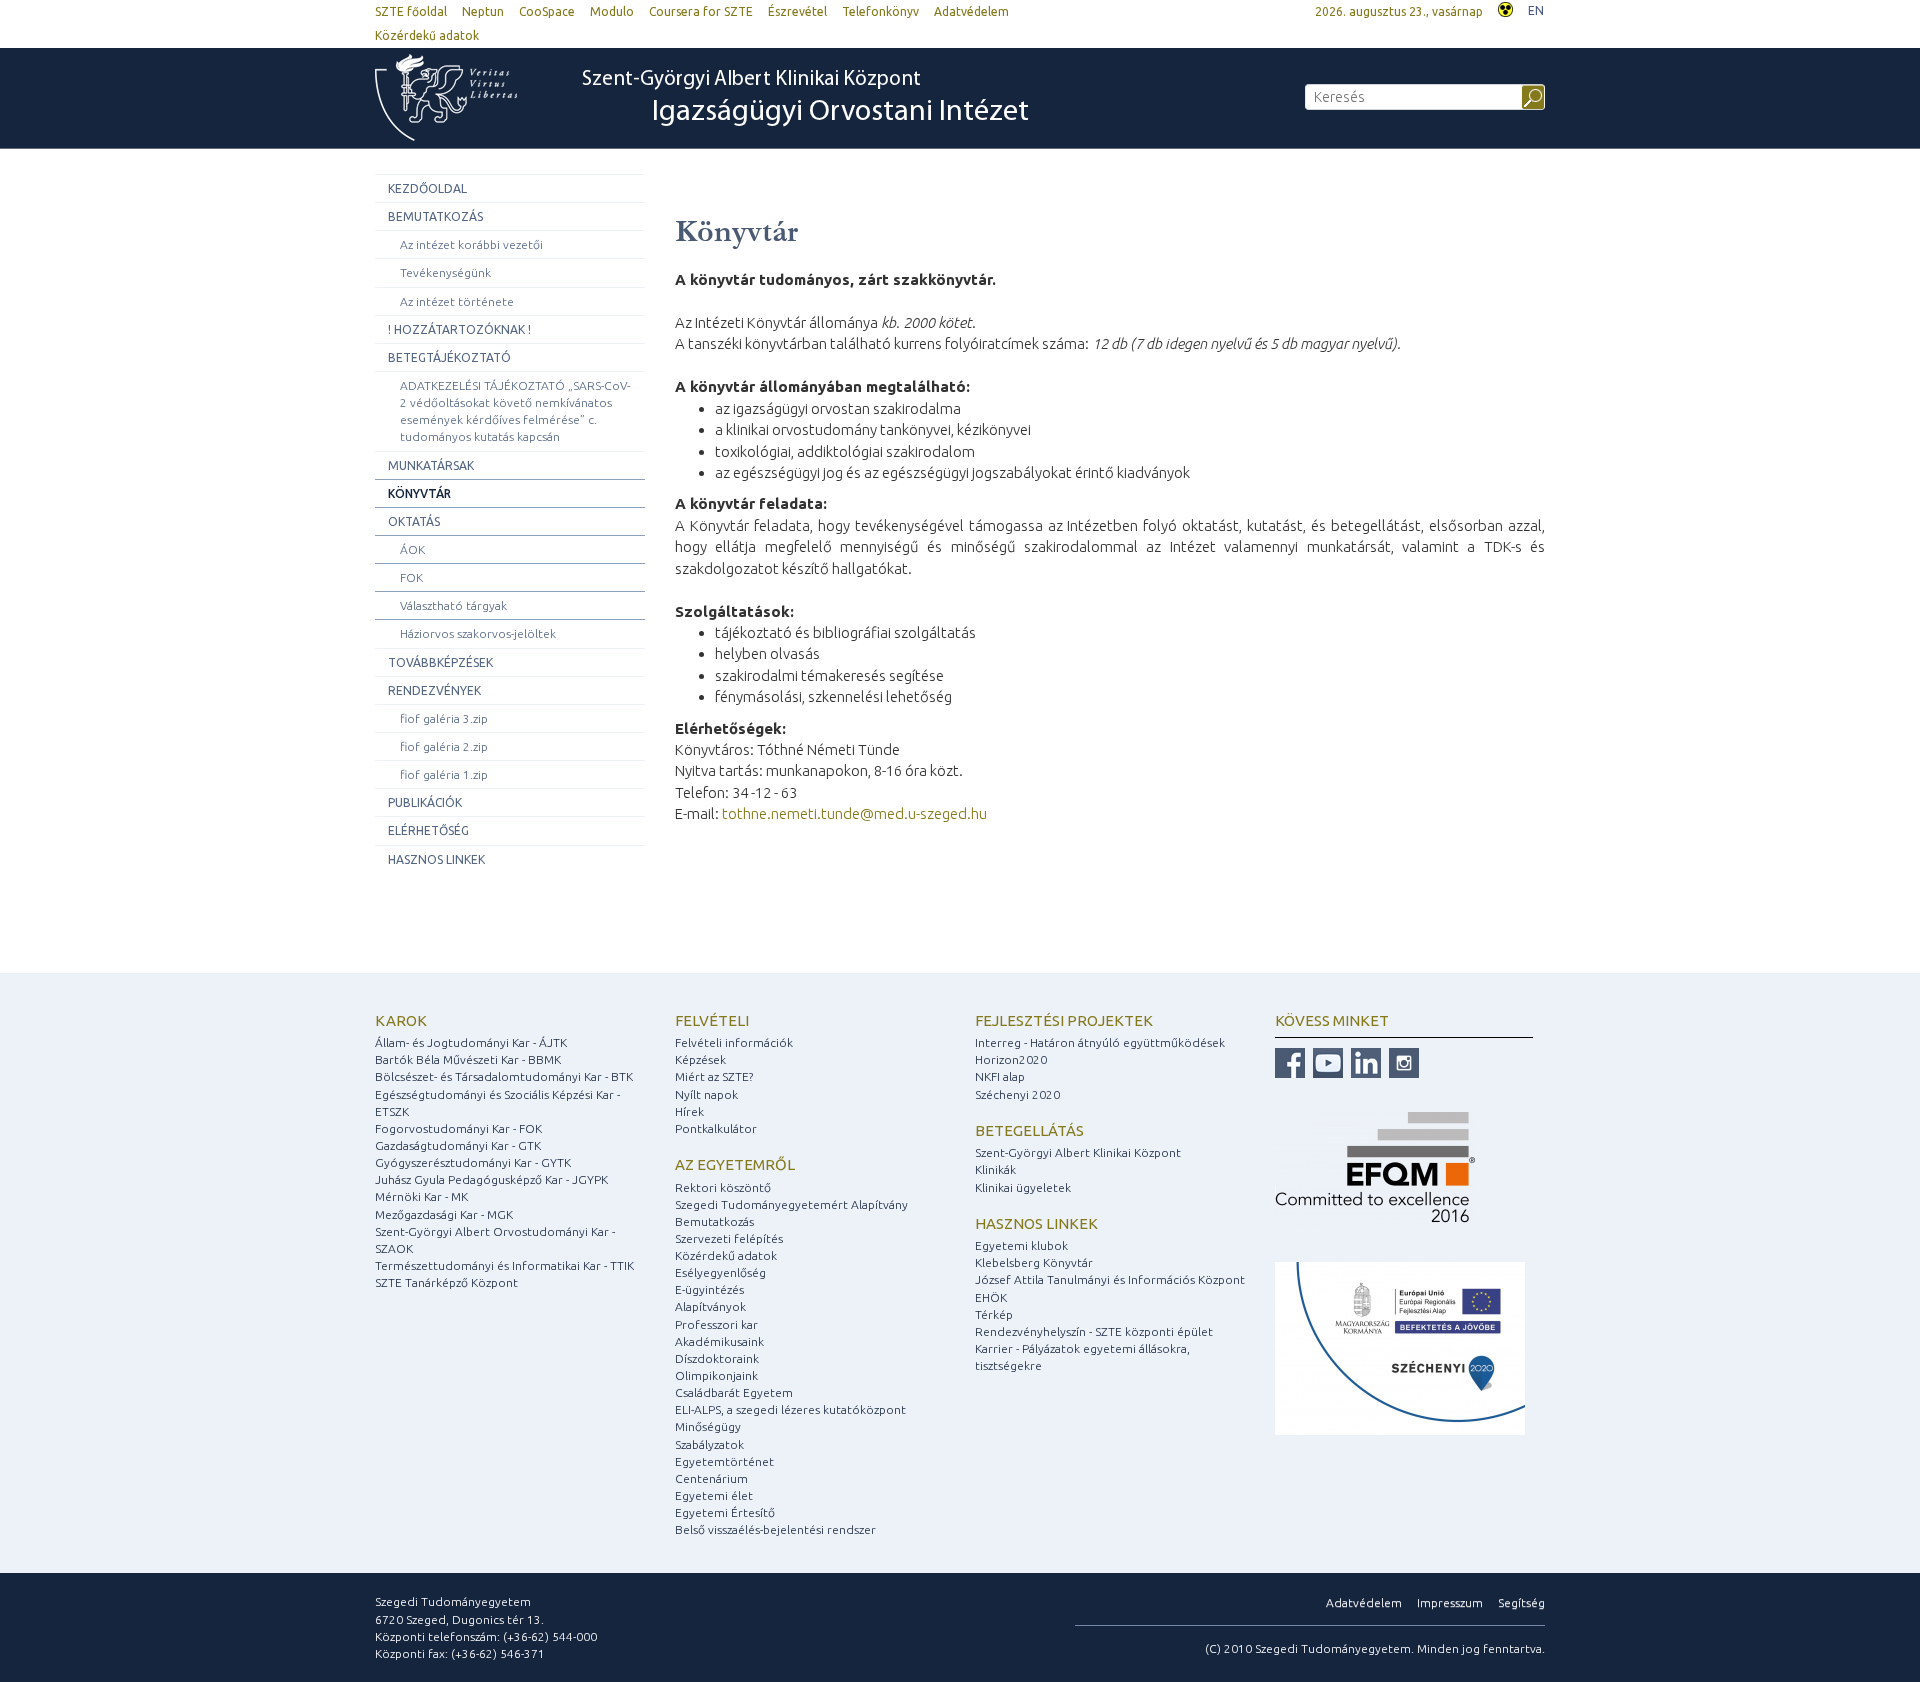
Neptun (483, 11)
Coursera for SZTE (701, 11)
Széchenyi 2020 (1017, 1094)
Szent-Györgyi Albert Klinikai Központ (805, 98)
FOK (411, 577)
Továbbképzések (440, 662)
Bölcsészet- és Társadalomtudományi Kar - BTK (504, 1076)
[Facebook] (1290, 1061)
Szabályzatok (709, 1444)
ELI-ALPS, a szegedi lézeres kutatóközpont (790, 1409)
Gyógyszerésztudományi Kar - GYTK (473, 1162)
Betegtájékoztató (449, 357)
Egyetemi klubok (1021, 1245)
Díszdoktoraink (717, 1358)
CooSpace (547, 11)
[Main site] (456, 97)
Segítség (1521, 1602)
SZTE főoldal (411, 11)
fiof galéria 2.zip (444, 746)
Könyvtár (419, 493)
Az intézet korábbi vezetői (471, 244)
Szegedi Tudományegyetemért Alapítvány (791, 1204)
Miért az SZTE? (714, 1076)
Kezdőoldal (427, 188)
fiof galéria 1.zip (444, 774)
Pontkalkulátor (716, 1128)
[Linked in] (1363, 1061)
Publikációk (425, 802)
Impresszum (1450, 1602)
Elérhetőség (428, 830)
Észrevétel (797, 11)
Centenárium (711, 1478)
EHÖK (991, 1297)
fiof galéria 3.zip (444, 718)
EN (1536, 10)
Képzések (700, 1059)
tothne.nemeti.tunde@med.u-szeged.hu (854, 813)
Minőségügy (708, 1426)
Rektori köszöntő (723, 1187)
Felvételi (712, 1020)
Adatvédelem (971, 11)
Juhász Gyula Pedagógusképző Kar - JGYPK (491, 1179)
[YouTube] (1325, 1061)
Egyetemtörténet (724, 1461)
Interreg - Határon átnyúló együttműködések (1100, 1042)
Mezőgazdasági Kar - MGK (444, 1214)
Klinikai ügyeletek (1023, 1187)
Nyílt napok (706, 1094)
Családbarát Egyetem (734, 1392)
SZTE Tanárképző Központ (446, 1282)
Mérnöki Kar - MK (421, 1196)
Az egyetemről (735, 1164)
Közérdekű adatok (427, 35)
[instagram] (1401, 1061)
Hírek (689, 1111)
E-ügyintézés (709, 1289)
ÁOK (412, 549)
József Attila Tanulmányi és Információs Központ (1110, 1279)
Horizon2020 (1011, 1059)
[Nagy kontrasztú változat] (1505, 7)
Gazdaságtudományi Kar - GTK (458, 1145)
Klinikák (995, 1169)
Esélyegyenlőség (720, 1272)
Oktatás (414, 521)
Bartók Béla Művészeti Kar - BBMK (468, 1059)
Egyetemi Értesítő (725, 1512)
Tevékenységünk (445, 272)
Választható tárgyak (453, 605)
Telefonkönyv (880, 11)
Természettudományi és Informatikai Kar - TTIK (504, 1265)
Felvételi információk (734, 1042)
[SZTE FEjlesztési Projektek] (1400, 1346)
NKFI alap (1000, 1076)
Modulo (612, 11)
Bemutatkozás (435, 216)
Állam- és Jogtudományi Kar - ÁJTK (471, 1042)
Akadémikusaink (719, 1341)
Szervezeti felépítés (729, 1238)
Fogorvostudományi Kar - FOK (458, 1128)
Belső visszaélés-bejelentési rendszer (775, 1529)
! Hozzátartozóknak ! (459, 329)
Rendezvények (434, 690)
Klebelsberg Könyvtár (1034, 1262)
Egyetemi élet (714, 1495)
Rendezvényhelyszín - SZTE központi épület (1094, 1331)
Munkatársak (431, 465)
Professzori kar (716, 1324)
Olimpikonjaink (716, 1375)
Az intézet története (457, 301)
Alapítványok (710, 1306)
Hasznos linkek (436, 859)
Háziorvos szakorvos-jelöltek (478, 633)
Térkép (994, 1314)
